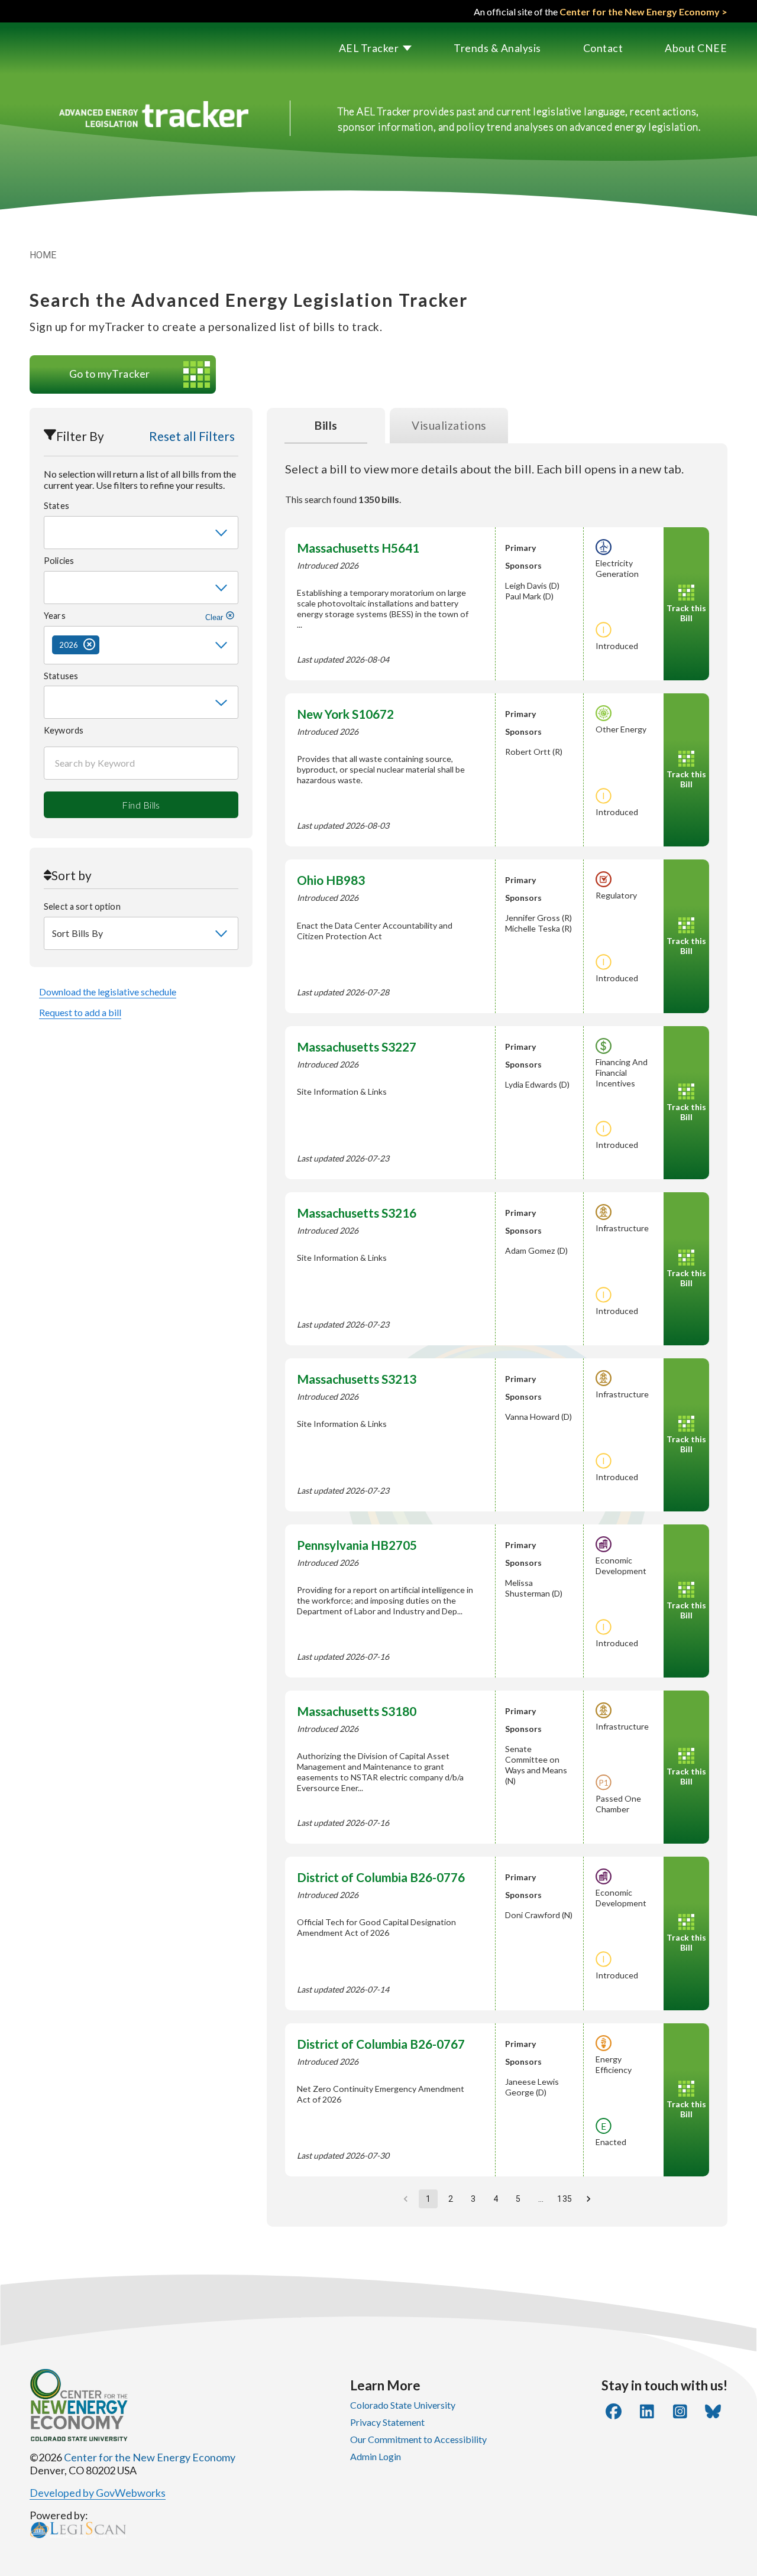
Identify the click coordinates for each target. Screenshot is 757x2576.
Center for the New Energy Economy (150, 2457)
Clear (215, 617)
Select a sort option (82, 906)
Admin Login (376, 2456)
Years (135, 616)
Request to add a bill (80, 1012)
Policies (59, 561)
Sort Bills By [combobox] (77, 933)
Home (43, 255)
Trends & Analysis (497, 48)
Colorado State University (403, 2405)
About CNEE (696, 48)
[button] (355, 48)
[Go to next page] (588, 2199)
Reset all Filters (192, 436)
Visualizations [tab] (449, 425)
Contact (603, 48)
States (56, 506)
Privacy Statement (387, 2422)
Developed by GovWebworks (98, 2493)
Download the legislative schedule (108, 992)
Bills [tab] (326, 425)
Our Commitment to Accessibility (418, 2439)
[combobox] (141, 533)
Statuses (61, 676)
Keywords (64, 730)
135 (564, 2199)
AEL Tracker (369, 48)
